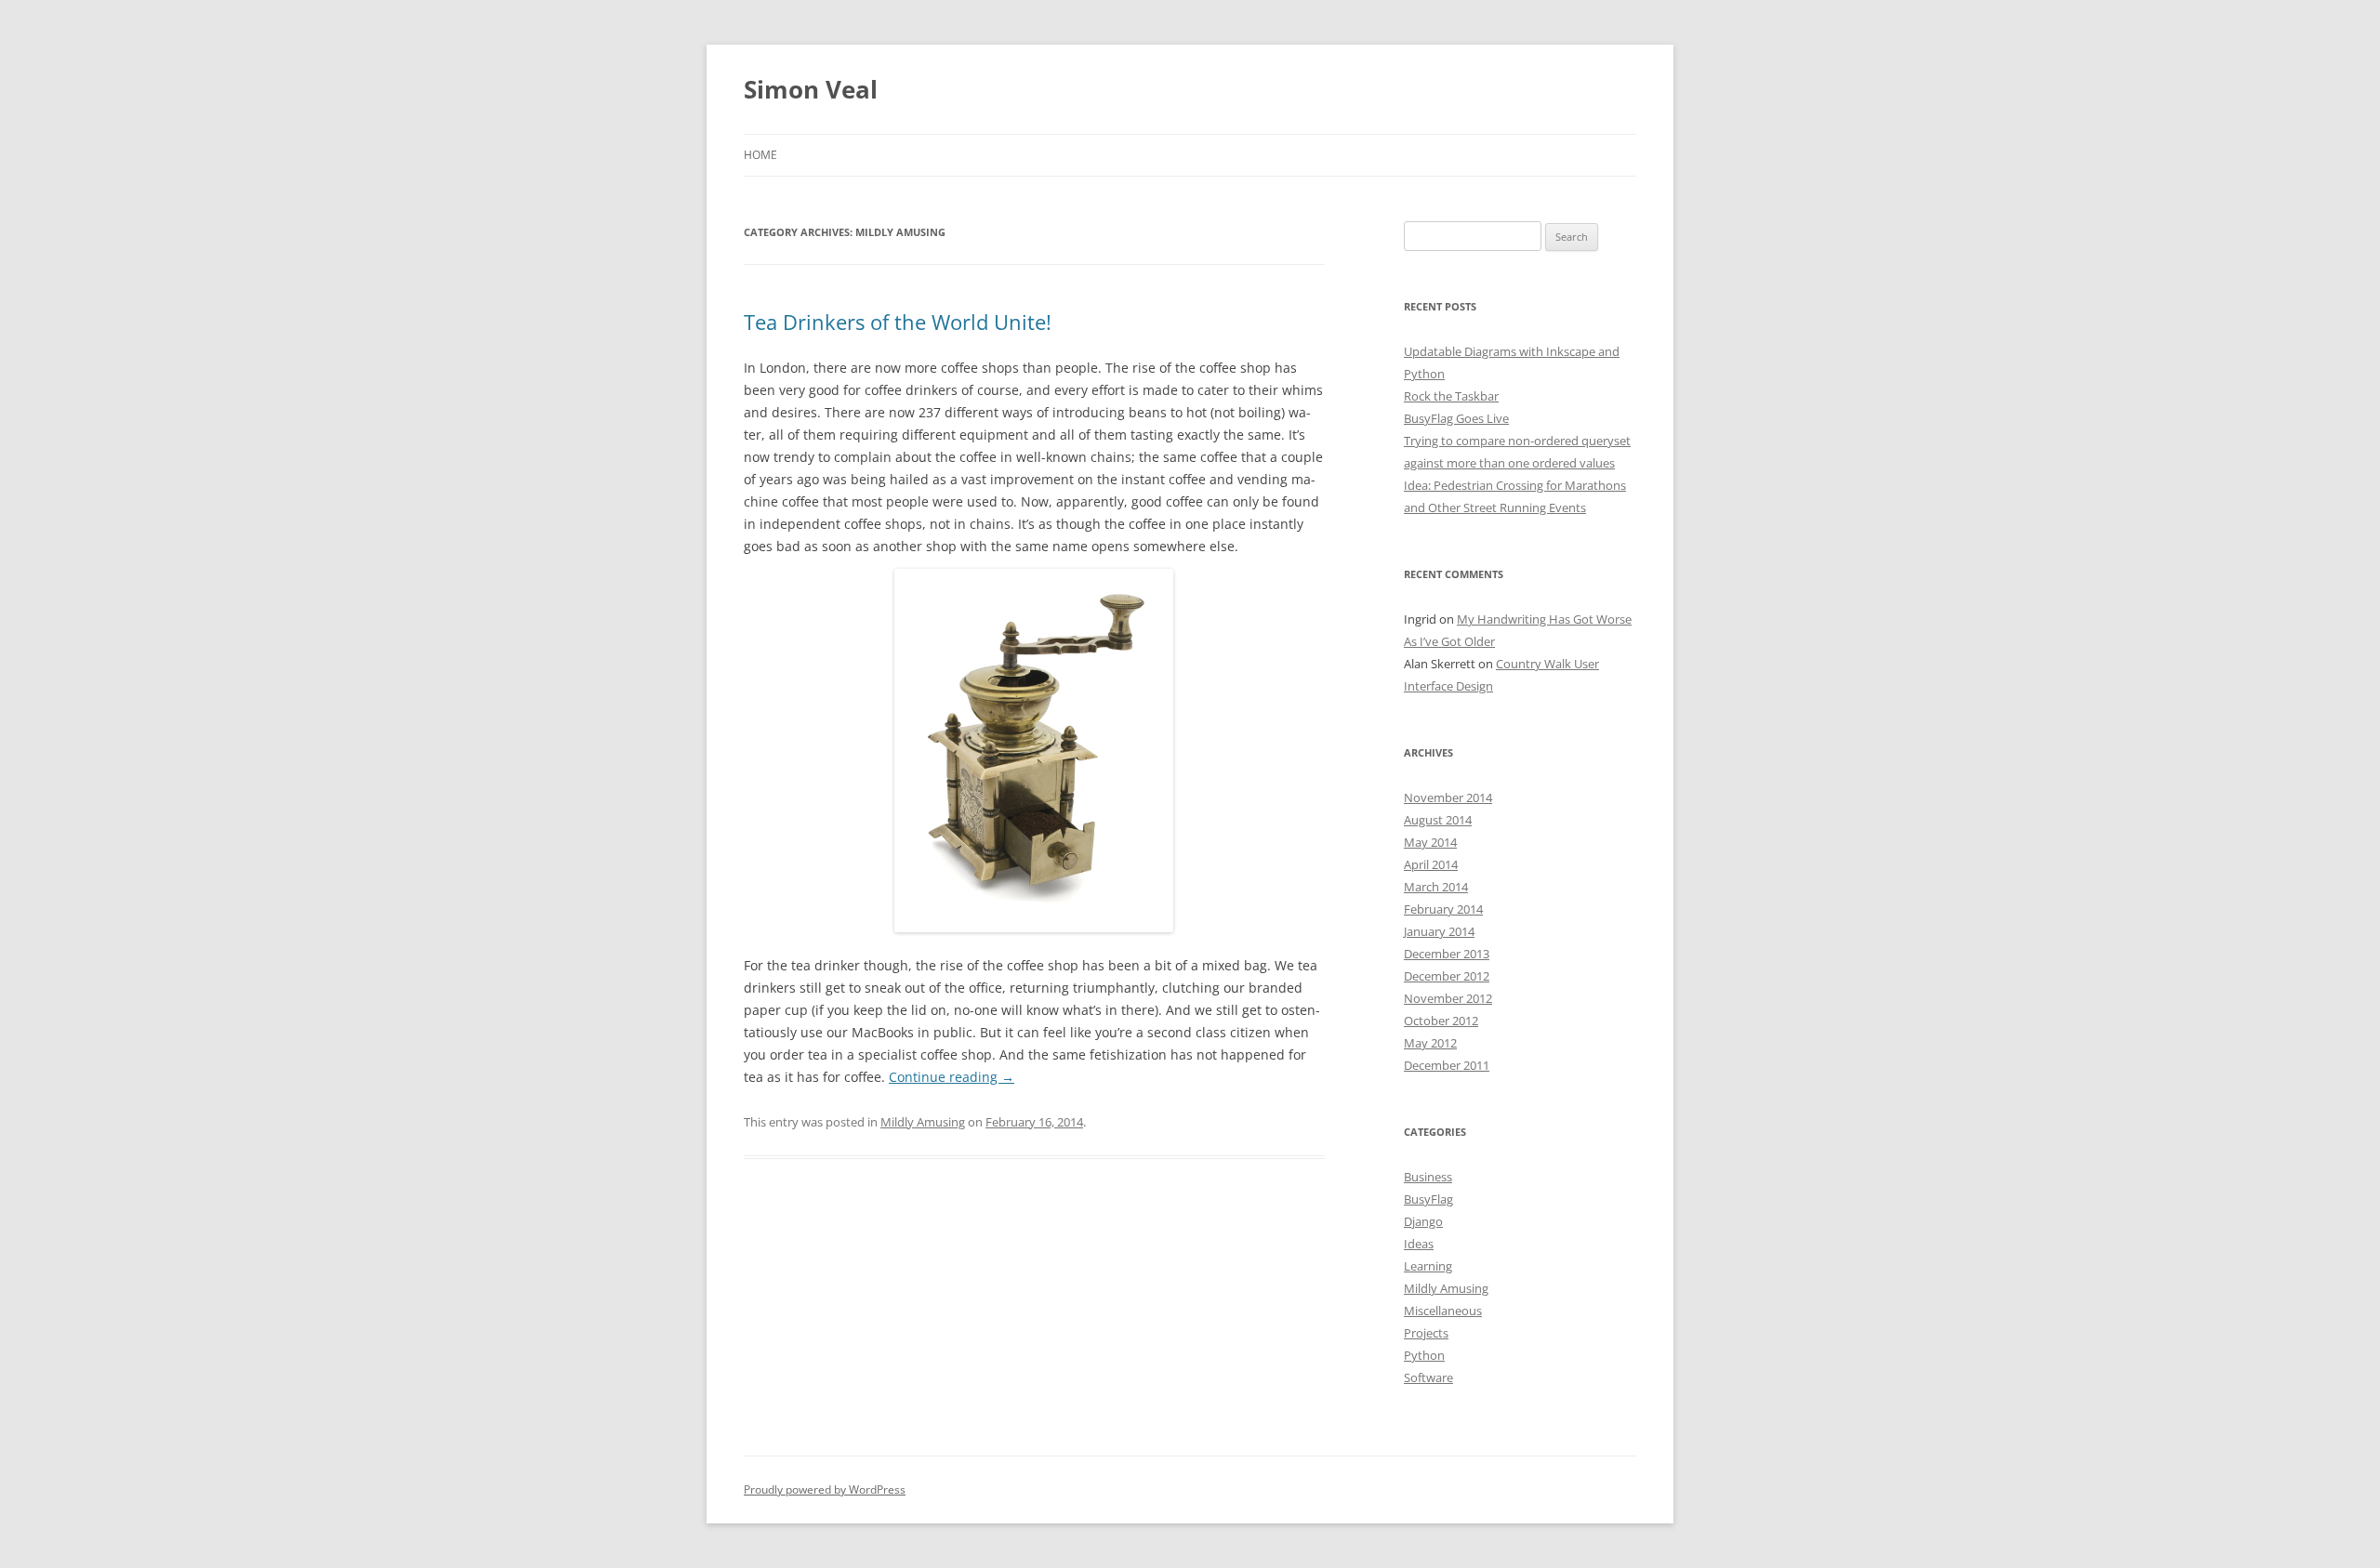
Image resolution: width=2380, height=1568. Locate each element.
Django (1423, 1221)
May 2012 (1430, 1043)
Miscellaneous (1443, 1311)
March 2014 (1436, 887)
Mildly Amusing (923, 1122)
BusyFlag (1428, 1199)
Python (1424, 1355)
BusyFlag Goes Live (1456, 418)
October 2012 (1441, 1021)
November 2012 (1448, 998)
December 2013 (1447, 954)
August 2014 (1438, 820)
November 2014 (1448, 797)
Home (760, 155)
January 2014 (1439, 931)
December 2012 (1447, 976)
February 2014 (1443, 909)
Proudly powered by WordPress (825, 1489)
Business (1428, 1177)
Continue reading (952, 1077)
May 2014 (1430, 842)
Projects (1426, 1333)
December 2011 (1447, 1065)
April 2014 (1431, 864)
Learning (1428, 1266)
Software (1428, 1377)
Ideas (1419, 1244)
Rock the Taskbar (1451, 396)
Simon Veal (811, 89)
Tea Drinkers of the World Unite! (898, 322)
